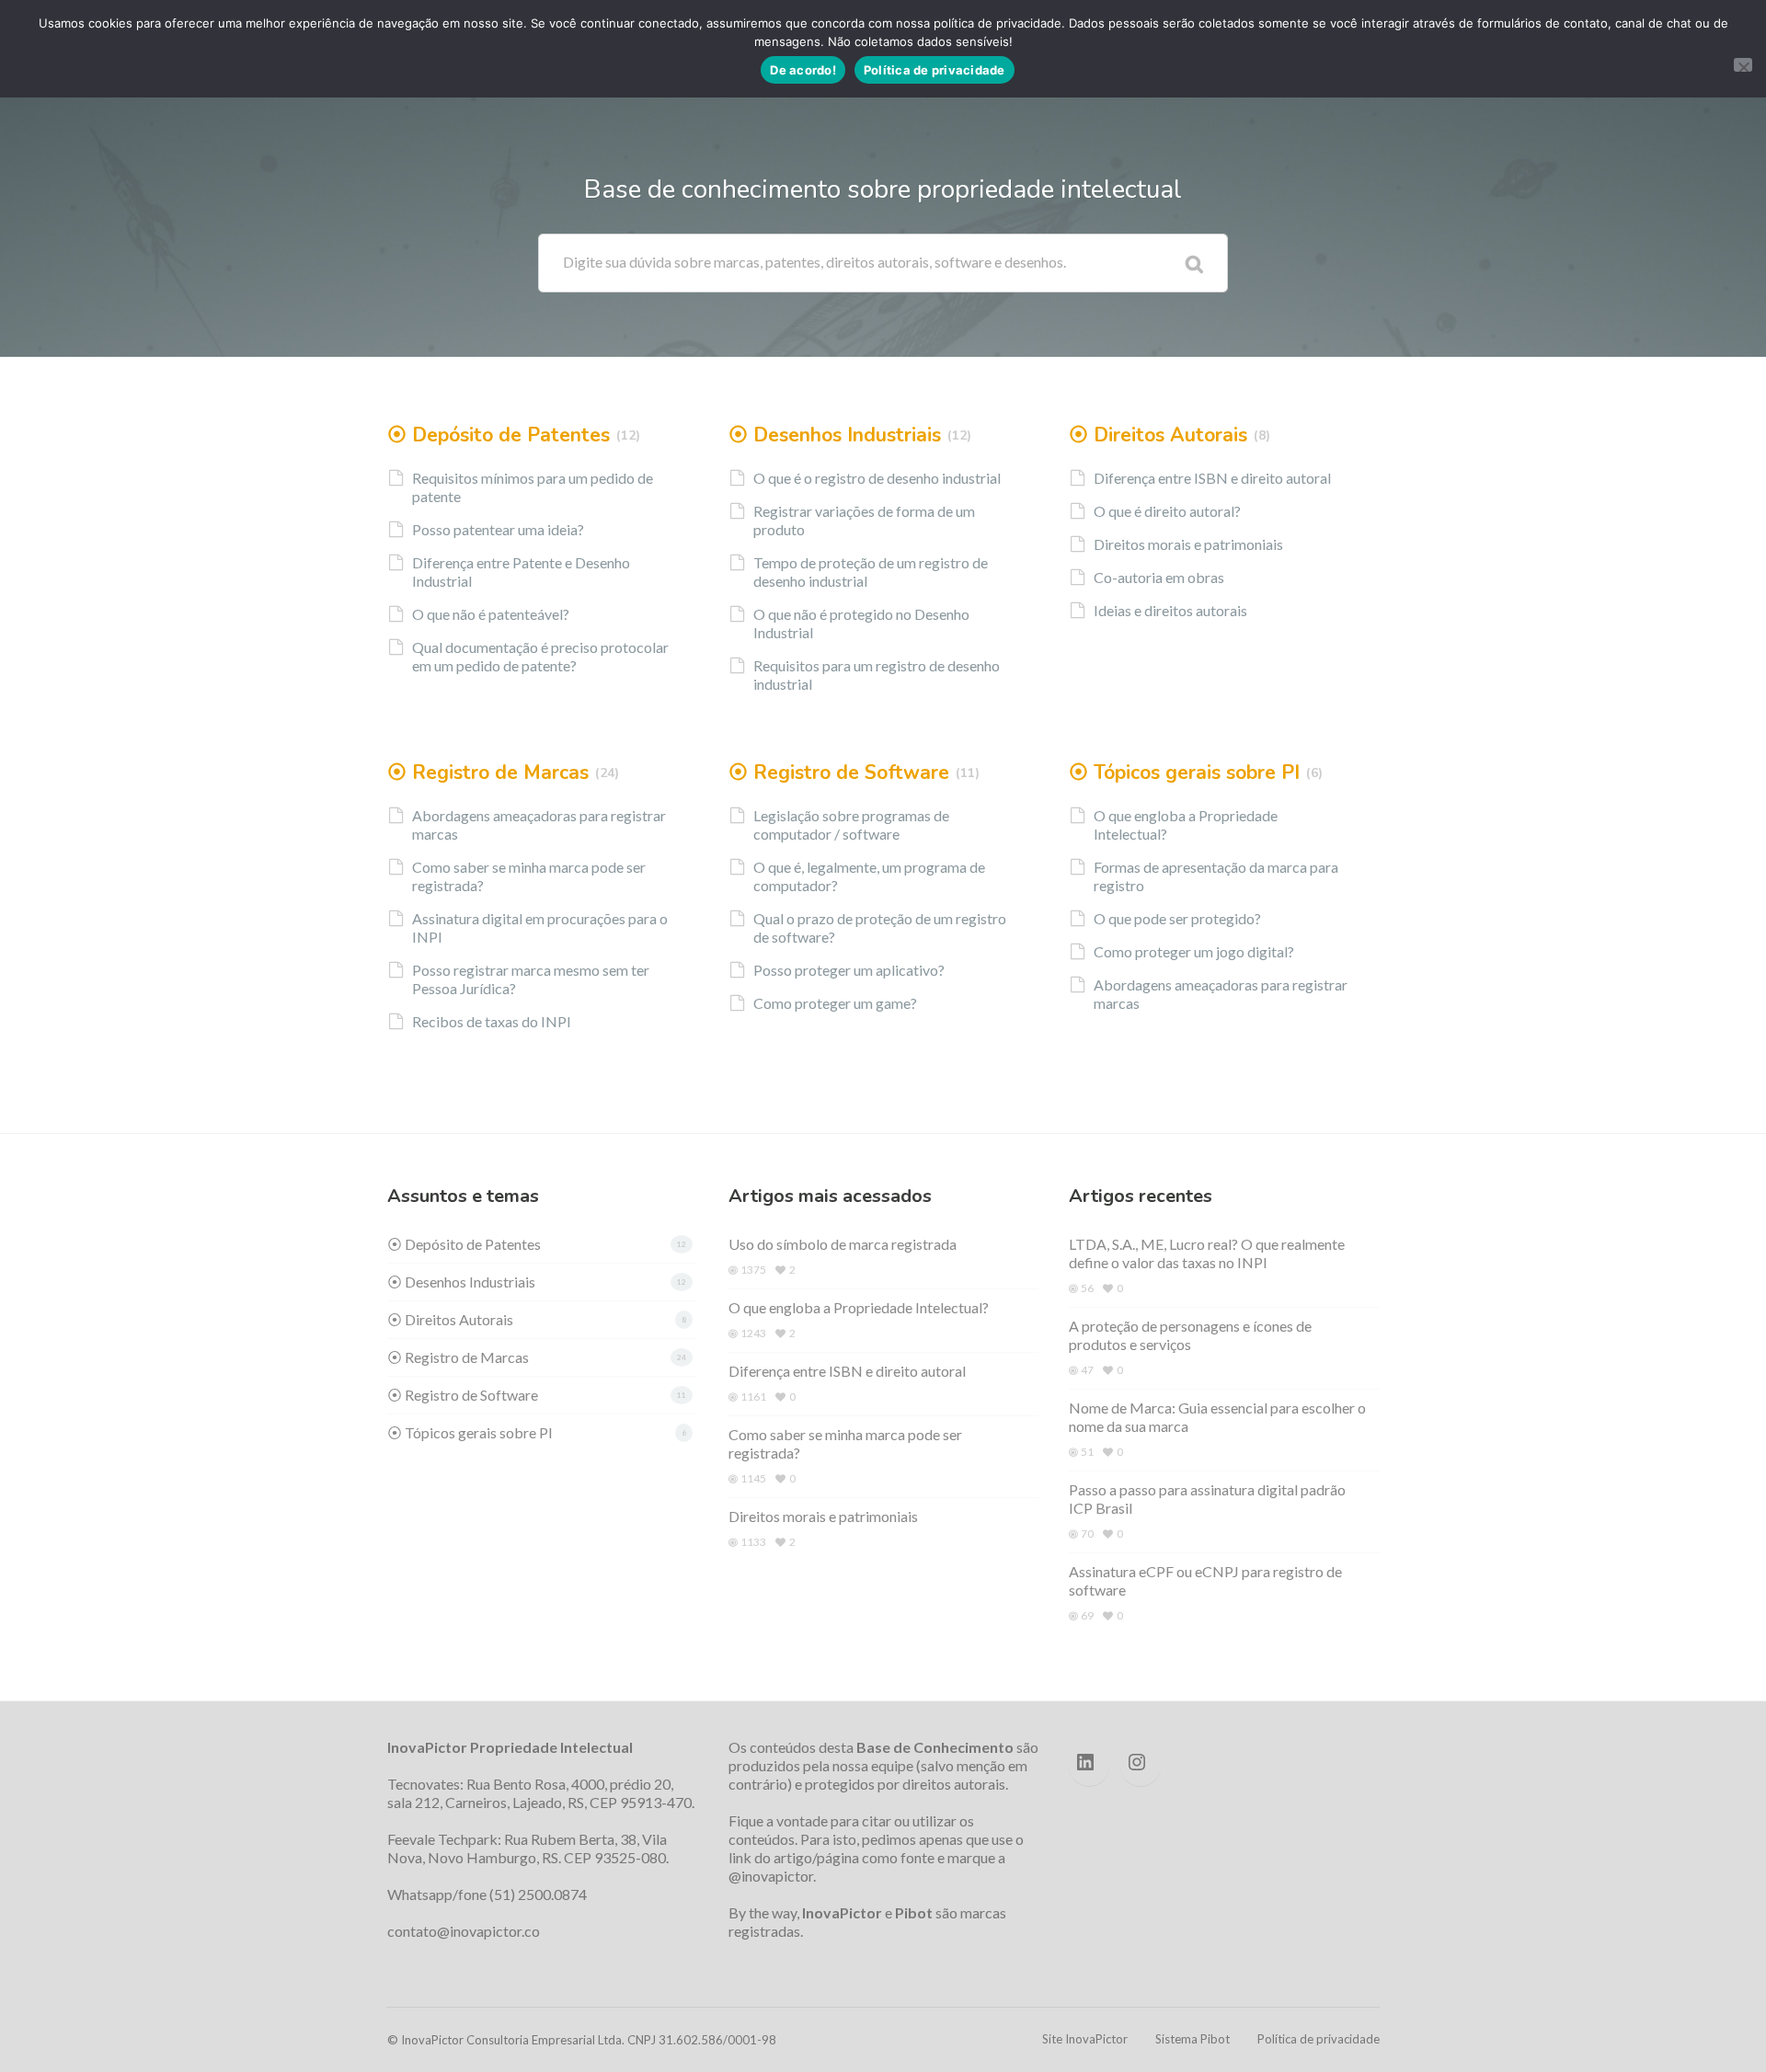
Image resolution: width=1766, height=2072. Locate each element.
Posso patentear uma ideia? (498, 529)
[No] (1743, 65)
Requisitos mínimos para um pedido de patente (533, 487)
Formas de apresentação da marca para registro (1216, 876)
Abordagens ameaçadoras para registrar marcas (539, 824)
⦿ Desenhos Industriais (835, 435)
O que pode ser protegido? (1177, 918)
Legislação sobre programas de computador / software (851, 824)
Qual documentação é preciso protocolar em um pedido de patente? (540, 656)
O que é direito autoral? (1167, 511)
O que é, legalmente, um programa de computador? (869, 876)
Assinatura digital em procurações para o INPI (540, 927)
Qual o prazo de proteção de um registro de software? (880, 927)
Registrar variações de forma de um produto (864, 520)
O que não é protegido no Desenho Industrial (861, 623)
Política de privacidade (1319, 2039)
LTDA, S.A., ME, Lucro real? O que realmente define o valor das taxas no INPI (1207, 1253)
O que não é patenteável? (491, 614)
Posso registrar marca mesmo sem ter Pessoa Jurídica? (531, 979)
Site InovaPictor (1085, 2039)
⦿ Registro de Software (839, 773)
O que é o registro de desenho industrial (877, 478)
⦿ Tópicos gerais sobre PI (1184, 773)
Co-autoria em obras (1159, 577)
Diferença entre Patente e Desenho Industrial (521, 572)
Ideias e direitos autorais (1170, 610)
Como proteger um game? (835, 1003)
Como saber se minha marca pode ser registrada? (529, 876)
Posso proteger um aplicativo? (849, 970)
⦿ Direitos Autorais (1158, 435)
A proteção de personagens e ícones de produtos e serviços (1190, 1335)
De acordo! (803, 70)
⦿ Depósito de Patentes (499, 435)
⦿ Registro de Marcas (488, 773)
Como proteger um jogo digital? (1194, 951)
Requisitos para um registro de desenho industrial (877, 675)
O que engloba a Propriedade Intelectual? (1186, 824)
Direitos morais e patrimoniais (1188, 544)
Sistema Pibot (1193, 2039)
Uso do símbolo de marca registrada (843, 1244)
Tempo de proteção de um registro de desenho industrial (871, 572)
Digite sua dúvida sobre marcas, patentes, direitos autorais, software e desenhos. (814, 262)
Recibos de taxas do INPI (492, 1021)
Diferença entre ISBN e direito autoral (1212, 478)
